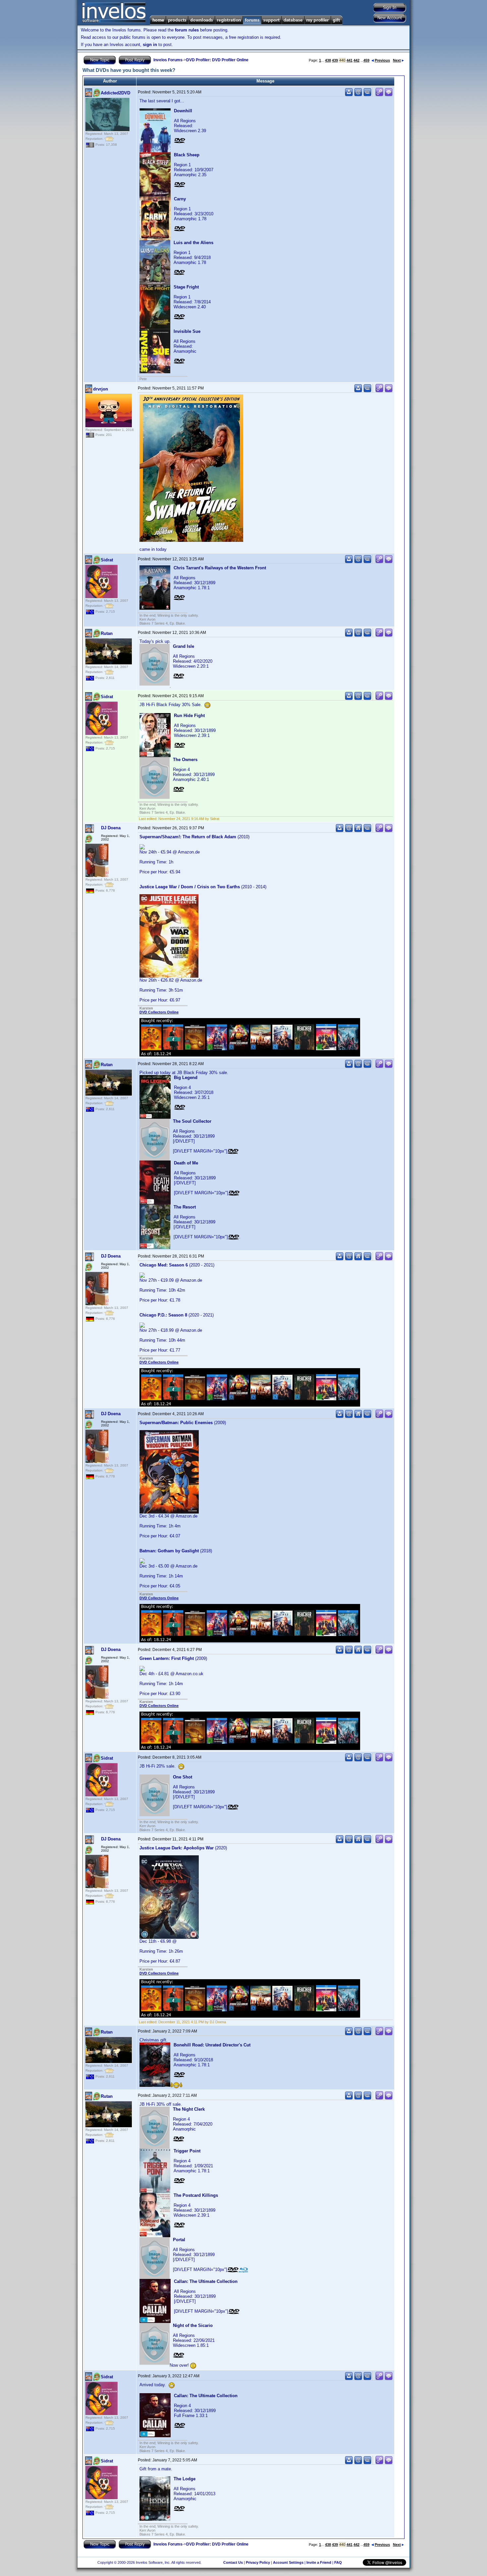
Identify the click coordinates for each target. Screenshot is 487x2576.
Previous (382, 60)
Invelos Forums (168, 60)
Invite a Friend (319, 2562)
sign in (150, 45)
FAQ (338, 2562)
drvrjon (101, 389)
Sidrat (107, 560)
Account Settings (288, 2562)
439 (335, 60)
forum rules (187, 30)
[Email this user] (358, 95)
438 (328, 60)
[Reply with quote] (389, 95)
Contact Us (233, 2562)
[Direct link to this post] (379, 95)
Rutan (107, 633)
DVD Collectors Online (159, 1012)
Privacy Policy (258, 2562)
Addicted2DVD (115, 93)
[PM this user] (349, 95)
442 (356, 60)
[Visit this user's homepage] (358, 831)
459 (366, 60)
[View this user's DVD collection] (367, 95)
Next (397, 60)
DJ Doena (111, 828)
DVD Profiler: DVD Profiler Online (217, 60)
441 (350, 60)
